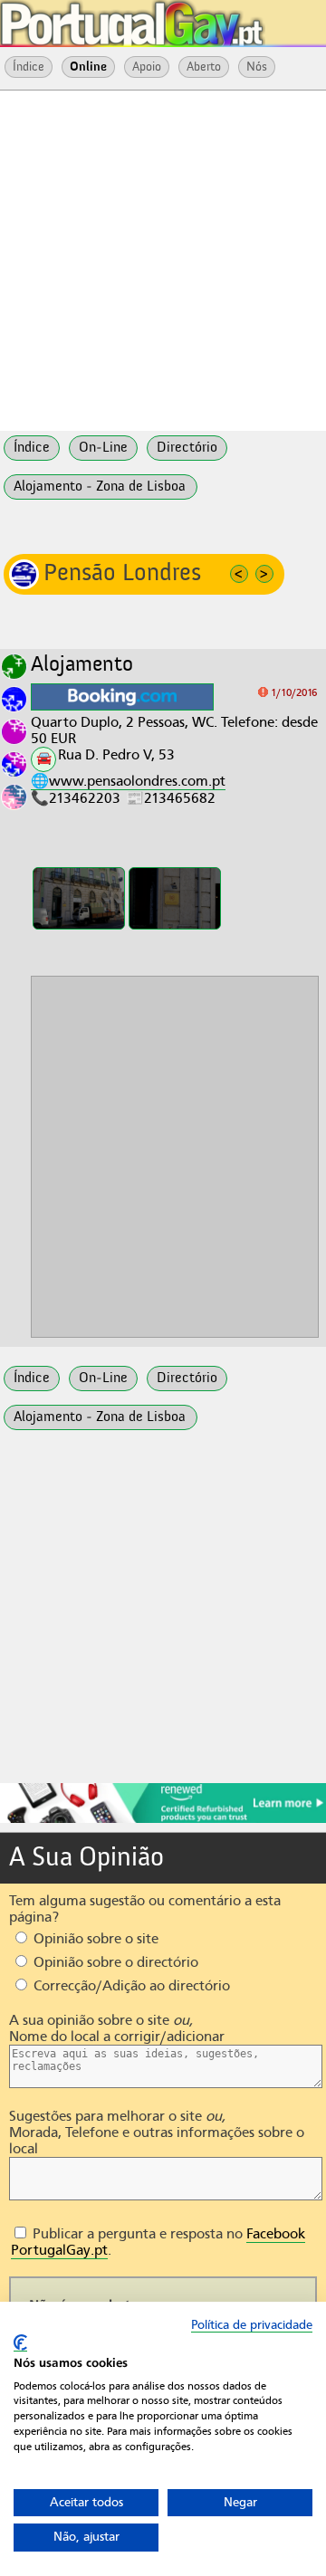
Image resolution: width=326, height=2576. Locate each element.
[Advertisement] (163, 259)
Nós (257, 67)
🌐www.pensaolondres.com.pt (128, 781)
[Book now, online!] (122, 697)
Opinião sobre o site (94, 1939)
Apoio (147, 67)
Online (88, 67)
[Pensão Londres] (79, 898)
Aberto (204, 67)
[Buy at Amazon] (163, 1820)
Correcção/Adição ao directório (130, 1986)
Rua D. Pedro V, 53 (116, 755)
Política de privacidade (252, 2325)
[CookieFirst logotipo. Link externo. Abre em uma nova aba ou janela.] (20, 2343)
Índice (29, 67)
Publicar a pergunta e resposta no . (158, 2242)
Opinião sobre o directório (114, 1962)
